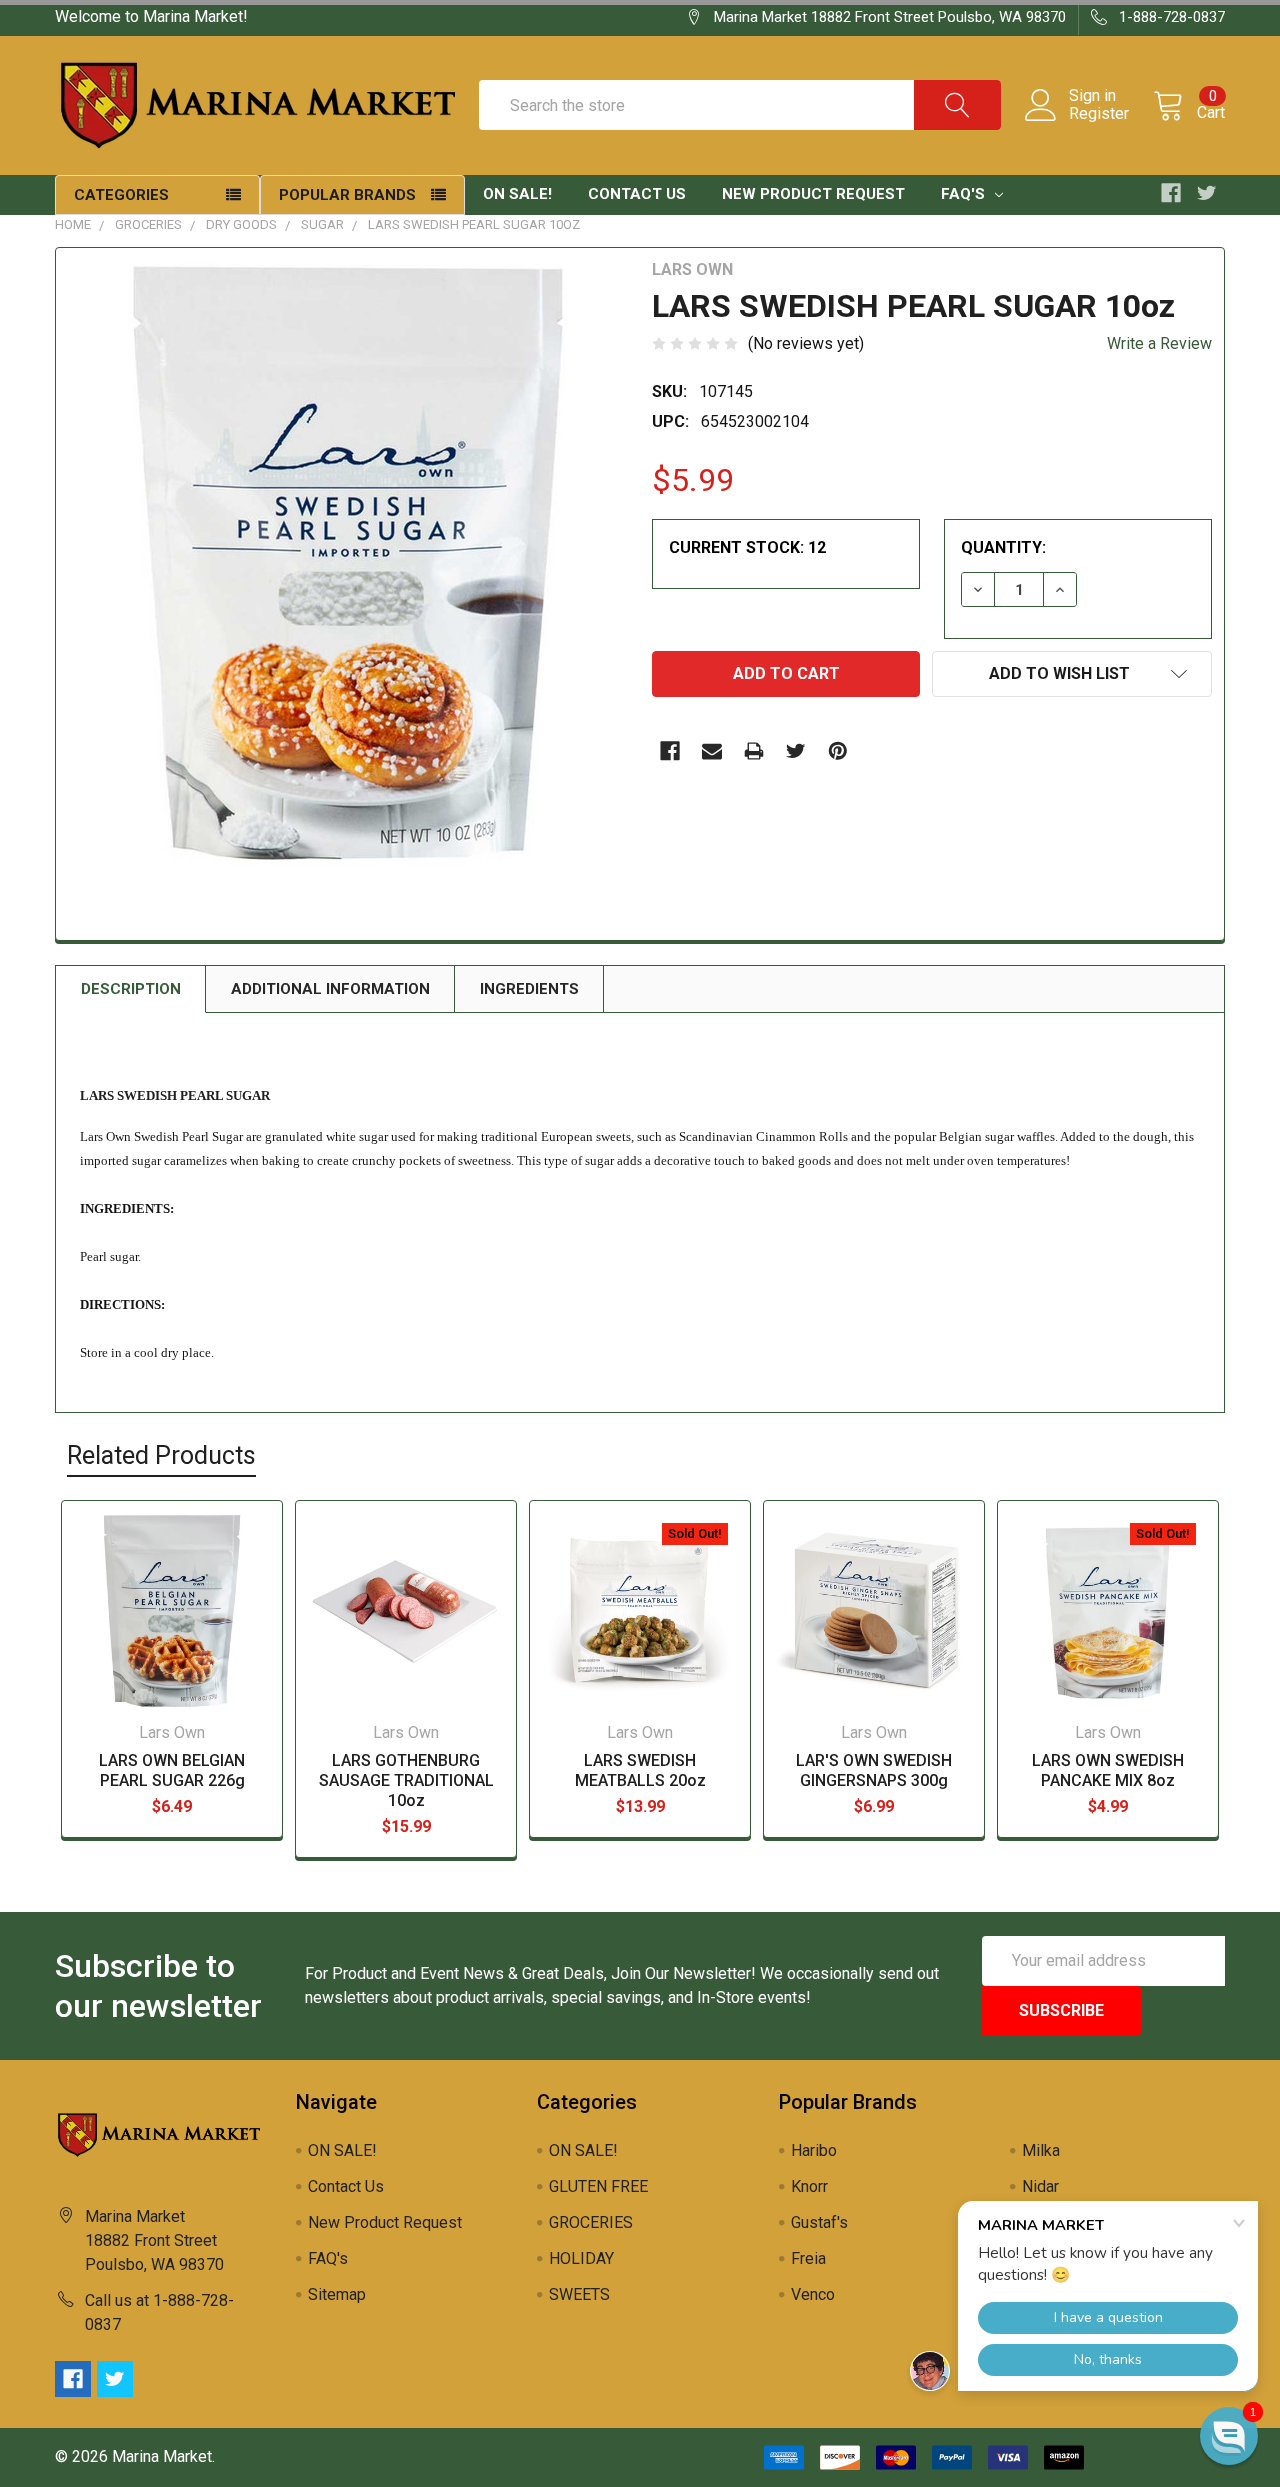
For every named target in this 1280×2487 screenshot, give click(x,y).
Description (131, 989)
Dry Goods (241, 224)
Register (1099, 114)
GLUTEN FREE (598, 2186)
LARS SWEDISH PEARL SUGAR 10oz (474, 224)
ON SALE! (517, 194)
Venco (813, 2294)
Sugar (322, 224)
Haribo (814, 2150)
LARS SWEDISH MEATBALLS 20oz (640, 1770)
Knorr (809, 2186)
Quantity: (1003, 547)
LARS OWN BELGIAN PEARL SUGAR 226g (172, 1770)
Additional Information (330, 989)
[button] (1229, 2436)
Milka (1041, 2150)
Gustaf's (819, 2222)
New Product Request (813, 194)
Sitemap (337, 2294)
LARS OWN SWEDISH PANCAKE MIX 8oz (1108, 1770)
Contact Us (637, 194)
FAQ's (965, 194)
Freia (808, 2258)
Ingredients (529, 989)
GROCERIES (148, 224)
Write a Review (1159, 343)
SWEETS (579, 2294)
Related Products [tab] (161, 1455)
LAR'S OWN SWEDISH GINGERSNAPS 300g (874, 1770)
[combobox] (740, 105)
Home (73, 224)
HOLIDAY (581, 2258)
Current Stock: (747, 547)
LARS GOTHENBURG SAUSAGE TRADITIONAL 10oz (406, 1780)
